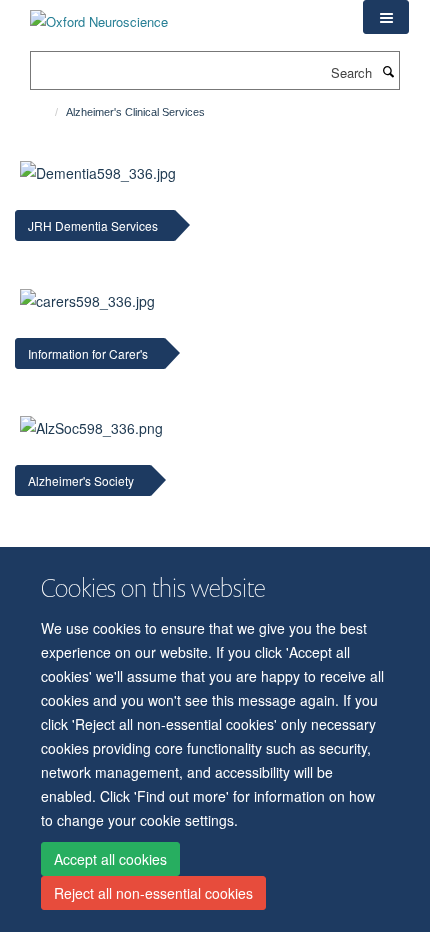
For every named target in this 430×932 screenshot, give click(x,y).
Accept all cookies (110, 859)
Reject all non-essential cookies (153, 893)
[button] (386, 17)
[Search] (388, 71)
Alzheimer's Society (81, 480)
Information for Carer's (88, 353)
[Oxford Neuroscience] (99, 14)
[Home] (47, 112)
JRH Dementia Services (93, 225)
